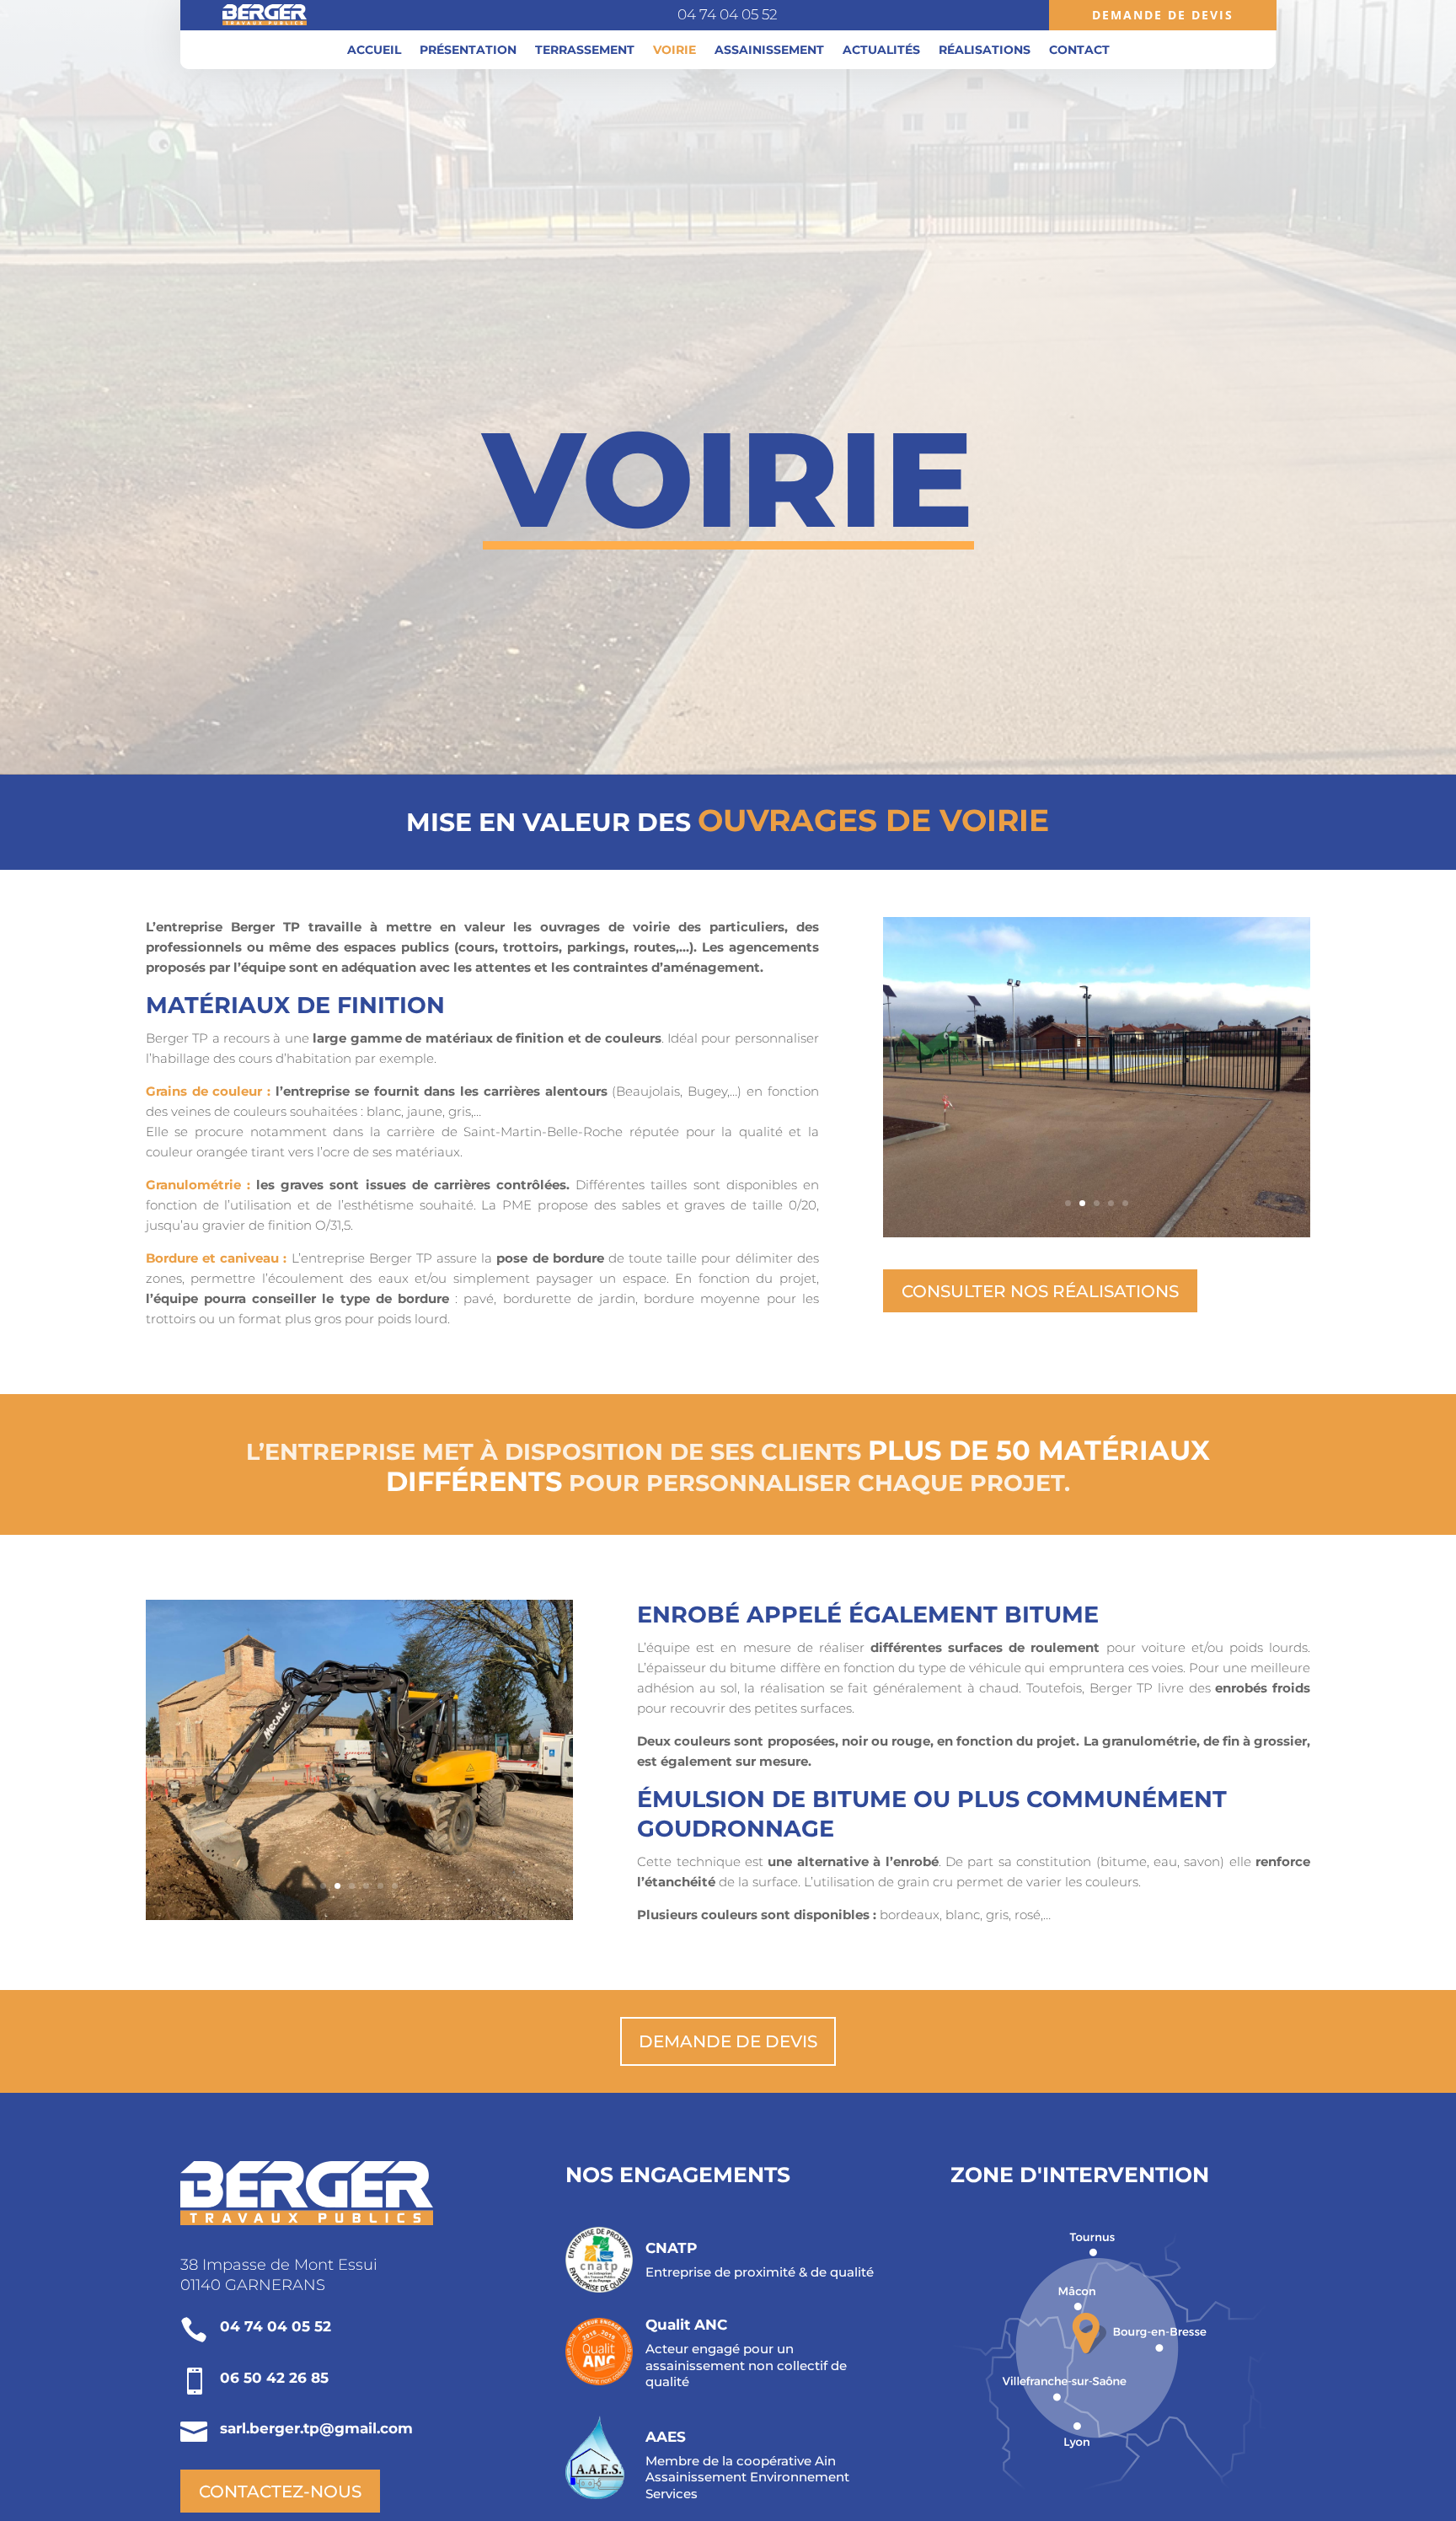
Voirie (674, 51)
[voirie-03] (1097, 1233)
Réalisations (985, 51)
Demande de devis (1163, 15)
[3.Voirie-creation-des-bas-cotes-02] (359, 1915)
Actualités (881, 51)
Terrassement (585, 51)
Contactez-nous (280, 2491)
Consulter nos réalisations (1040, 1291)
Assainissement (769, 51)
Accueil (374, 51)
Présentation (468, 51)
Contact (1079, 51)
